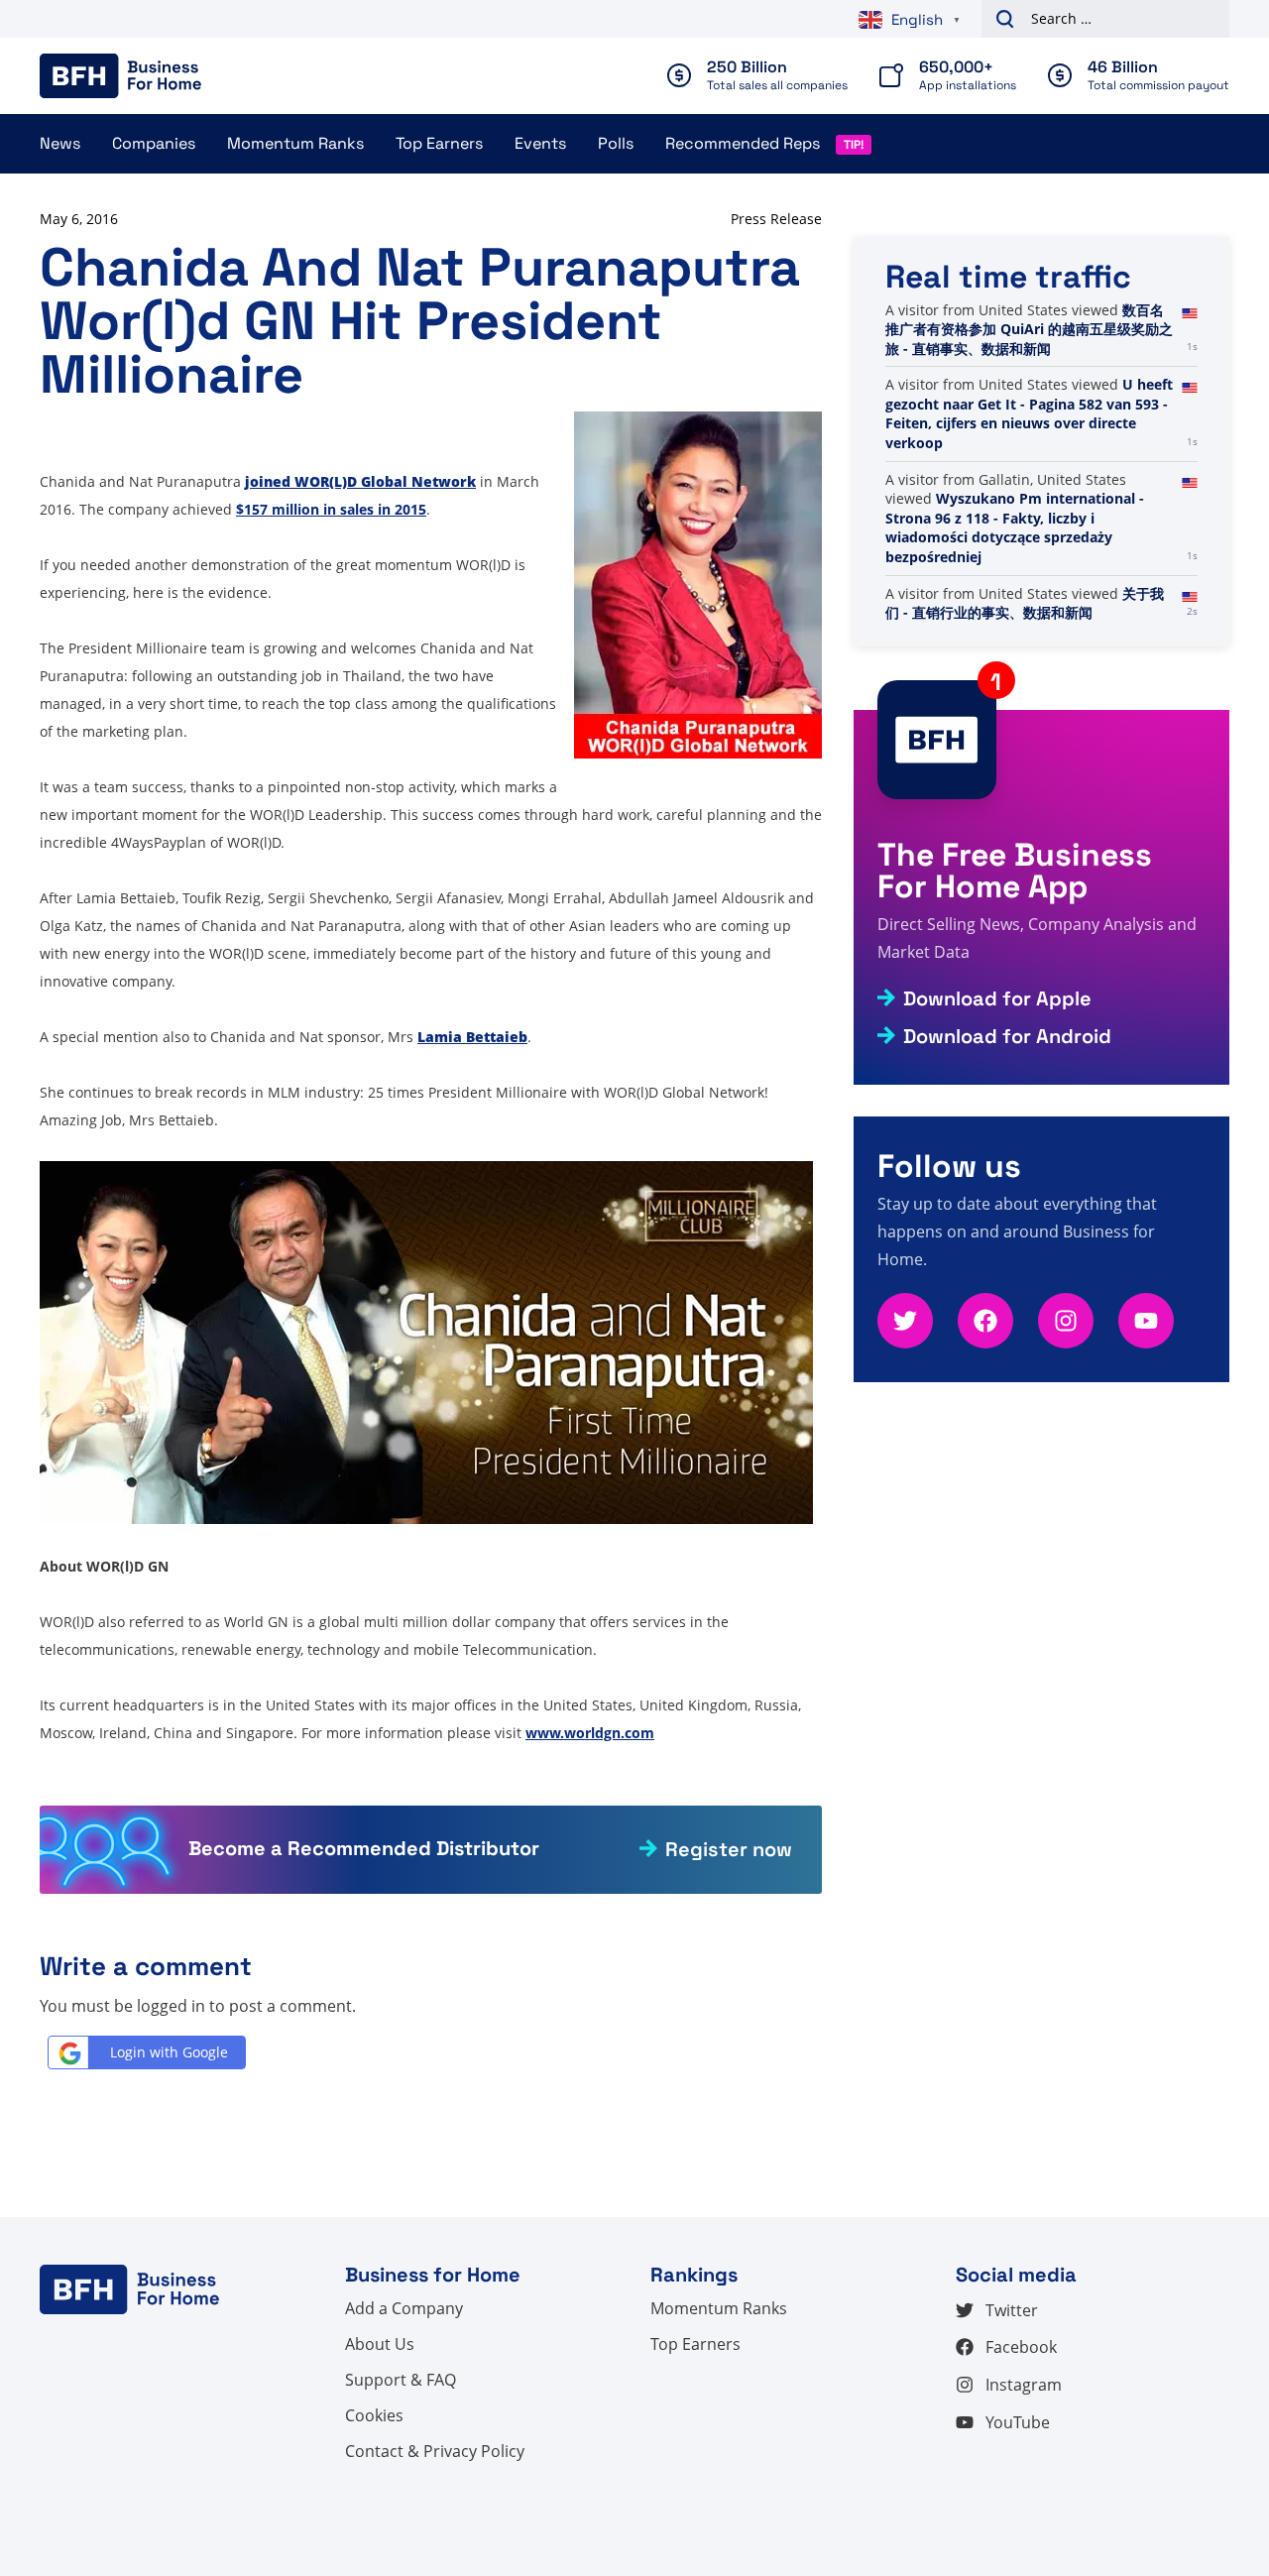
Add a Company (404, 2308)
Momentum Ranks (295, 143)
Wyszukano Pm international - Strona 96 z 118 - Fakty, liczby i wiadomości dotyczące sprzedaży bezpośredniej (1015, 527)
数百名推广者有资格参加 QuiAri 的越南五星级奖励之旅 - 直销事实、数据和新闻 (1029, 329)
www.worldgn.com (590, 1733)
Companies (154, 143)
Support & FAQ (401, 2380)
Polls (616, 143)
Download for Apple (997, 998)
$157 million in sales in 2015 (331, 509)
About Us (380, 2344)
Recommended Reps (743, 143)
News (60, 143)
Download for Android (1007, 1036)
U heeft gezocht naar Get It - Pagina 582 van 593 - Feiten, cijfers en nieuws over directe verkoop (1029, 413)
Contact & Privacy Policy (435, 2451)
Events (540, 143)
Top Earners (439, 143)
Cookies (374, 2415)
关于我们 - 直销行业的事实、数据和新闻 (1025, 603)
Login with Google (169, 2052)
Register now (729, 1849)
